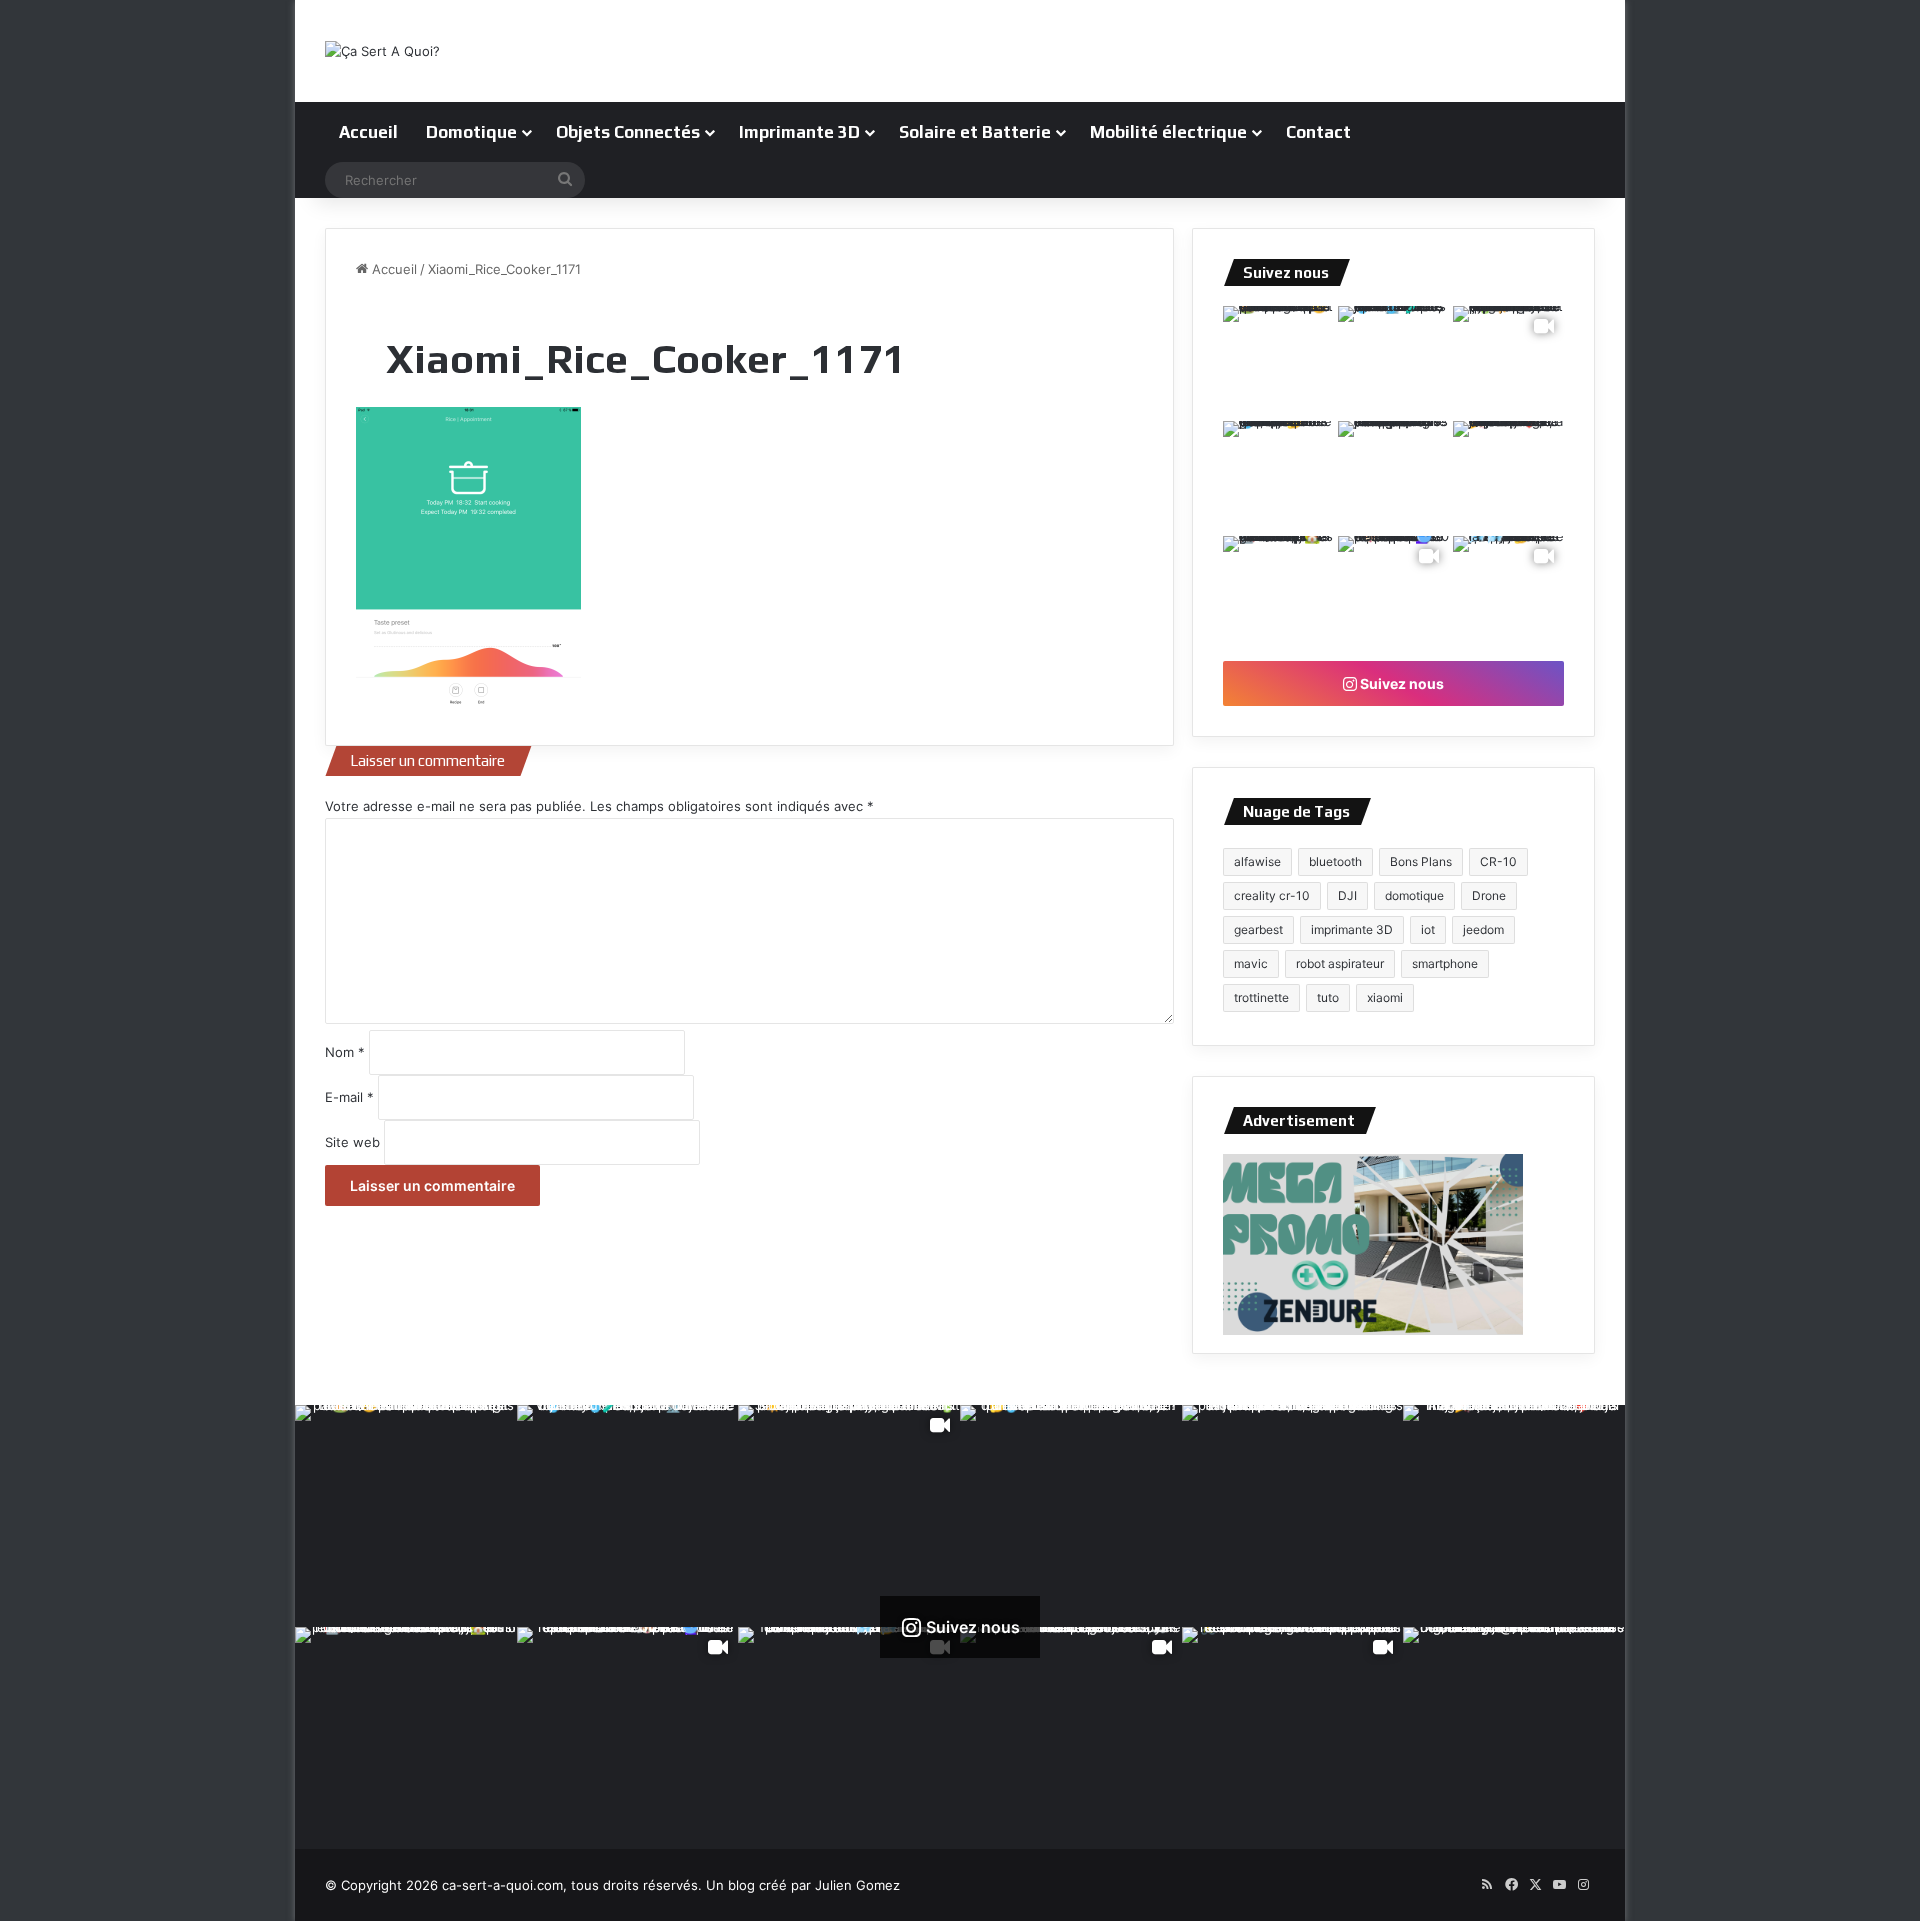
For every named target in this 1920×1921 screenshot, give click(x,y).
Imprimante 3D (799, 132)
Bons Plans (1421, 861)
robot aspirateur (1340, 963)
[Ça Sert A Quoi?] (382, 51)
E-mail (349, 1097)
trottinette (1261, 997)
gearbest (1258, 929)
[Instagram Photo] (1278, 361)
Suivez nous (1400, 683)
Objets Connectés (628, 132)
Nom (345, 1052)
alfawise (1257, 861)
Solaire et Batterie (975, 132)
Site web (352, 1142)
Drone (1489, 895)
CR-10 (1498, 861)
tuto (1328, 997)
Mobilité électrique (1168, 132)
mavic (1251, 963)
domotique (1414, 895)
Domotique (471, 132)
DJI (1347, 895)
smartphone (1445, 963)
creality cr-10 (1272, 895)
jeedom (1483, 929)
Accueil (368, 132)
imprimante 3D (1352, 929)
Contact (1318, 132)
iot (1428, 929)
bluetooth (1335, 861)
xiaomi (1385, 997)
